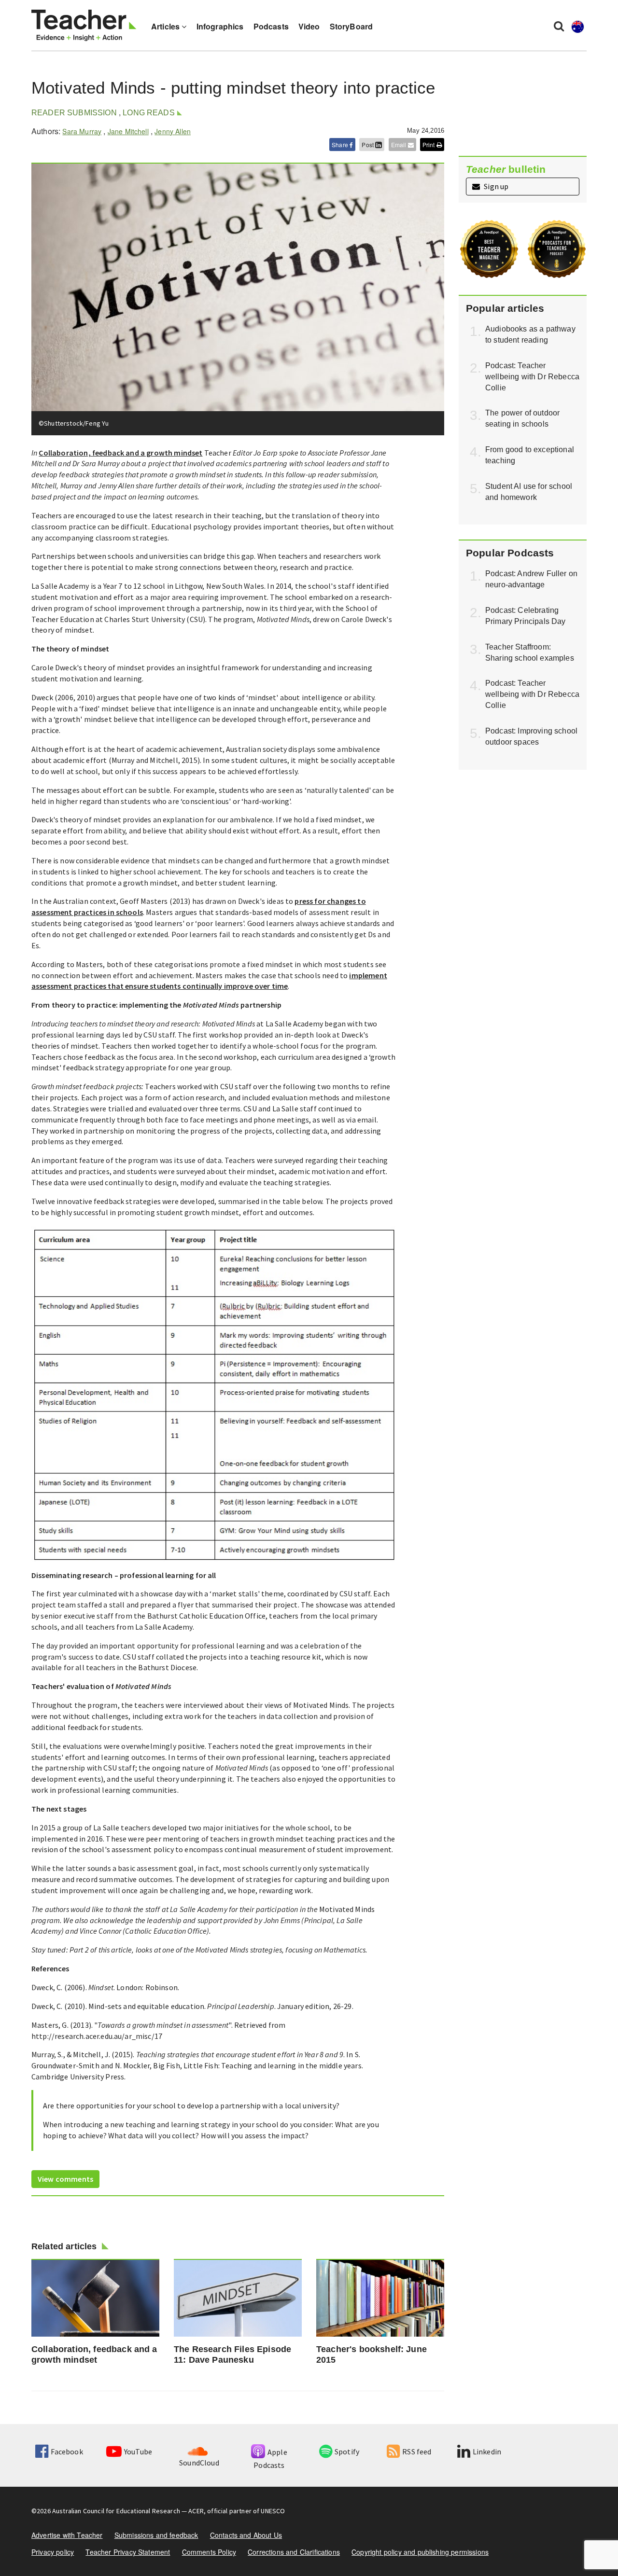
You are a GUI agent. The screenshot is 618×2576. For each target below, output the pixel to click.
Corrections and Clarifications (294, 2552)
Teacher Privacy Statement (128, 2552)
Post (368, 145)
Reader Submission (74, 113)
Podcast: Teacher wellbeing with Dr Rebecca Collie (532, 377)
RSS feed (417, 2451)
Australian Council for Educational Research (116, 2511)
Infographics (220, 26)
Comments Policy (209, 2552)
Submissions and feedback (156, 2535)
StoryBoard (351, 26)
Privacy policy (53, 2552)
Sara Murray (82, 131)
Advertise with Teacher (67, 2535)
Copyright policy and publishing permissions (420, 2552)
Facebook (67, 2451)
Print (429, 145)
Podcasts (271, 26)
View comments (65, 2179)
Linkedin (487, 2451)
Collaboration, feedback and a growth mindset (120, 453)
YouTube (138, 2451)
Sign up (495, 186)
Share (341, 145)
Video (309, 26)
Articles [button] (166, 26)
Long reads (149, 113)
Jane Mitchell (128, 131)
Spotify (347, 2451)
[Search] (559, 26)
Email (400, 145)
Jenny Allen (173, 131)
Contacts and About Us (246, 2535)
